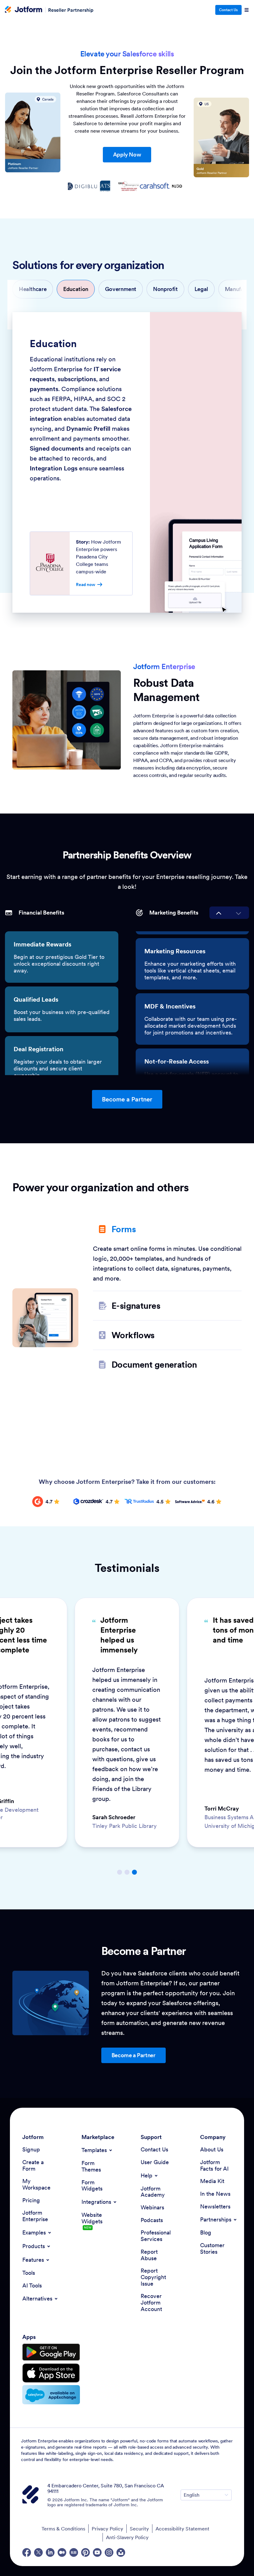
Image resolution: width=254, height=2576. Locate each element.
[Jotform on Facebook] (27, 2552)
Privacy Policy (107, 2529)
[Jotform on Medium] (62, 2552)
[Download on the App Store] (51, 2373)
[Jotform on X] (38, 2552)
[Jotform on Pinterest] (85, 2552)
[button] (33, 289)
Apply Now (127, 154)
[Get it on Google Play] (51, 2352)
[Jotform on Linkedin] (50, 2552)
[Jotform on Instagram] (109, 2552)
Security (139, 2529)
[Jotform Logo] (24, 10)
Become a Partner (127, 1099)
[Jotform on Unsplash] (121, 2552)
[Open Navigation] (247, 10)
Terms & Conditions (63, 2529)
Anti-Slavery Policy (127, 2537)
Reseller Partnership (71, 10)
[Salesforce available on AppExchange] (51, 2395)
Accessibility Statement (182, 2529)
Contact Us (228, 10)
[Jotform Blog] (74, 2552)
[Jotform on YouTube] (97, 2552)
